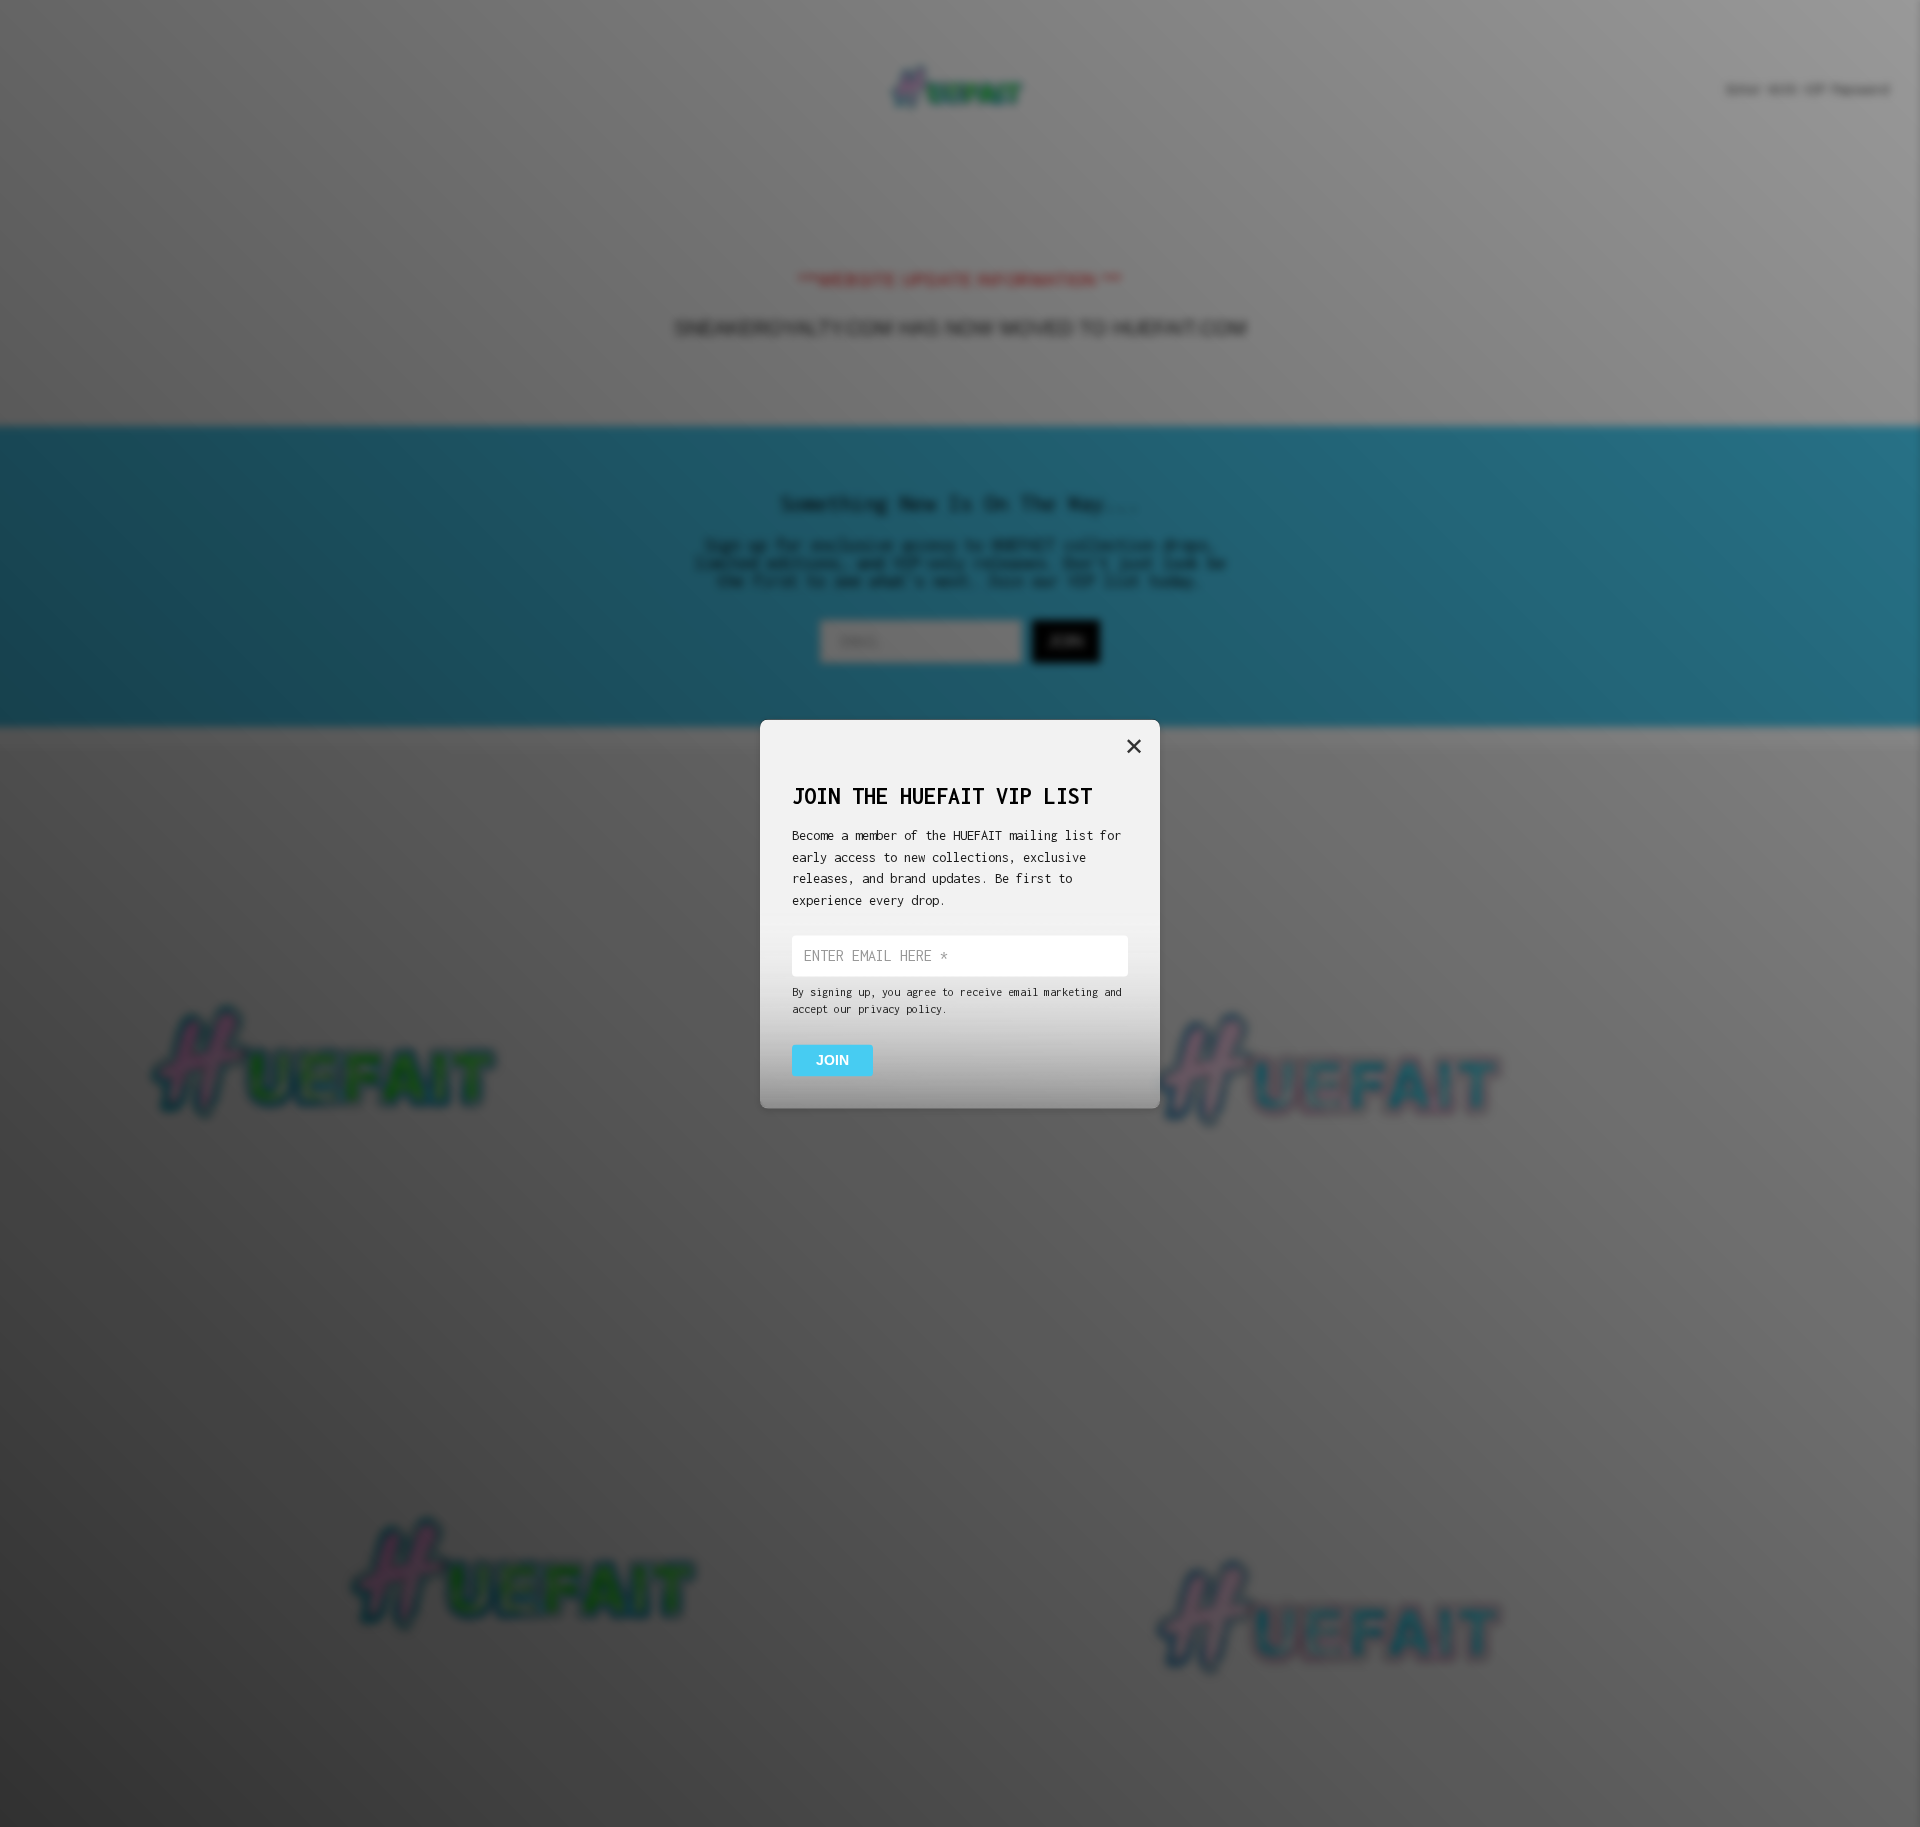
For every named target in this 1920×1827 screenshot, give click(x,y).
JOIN (832, 1060)
